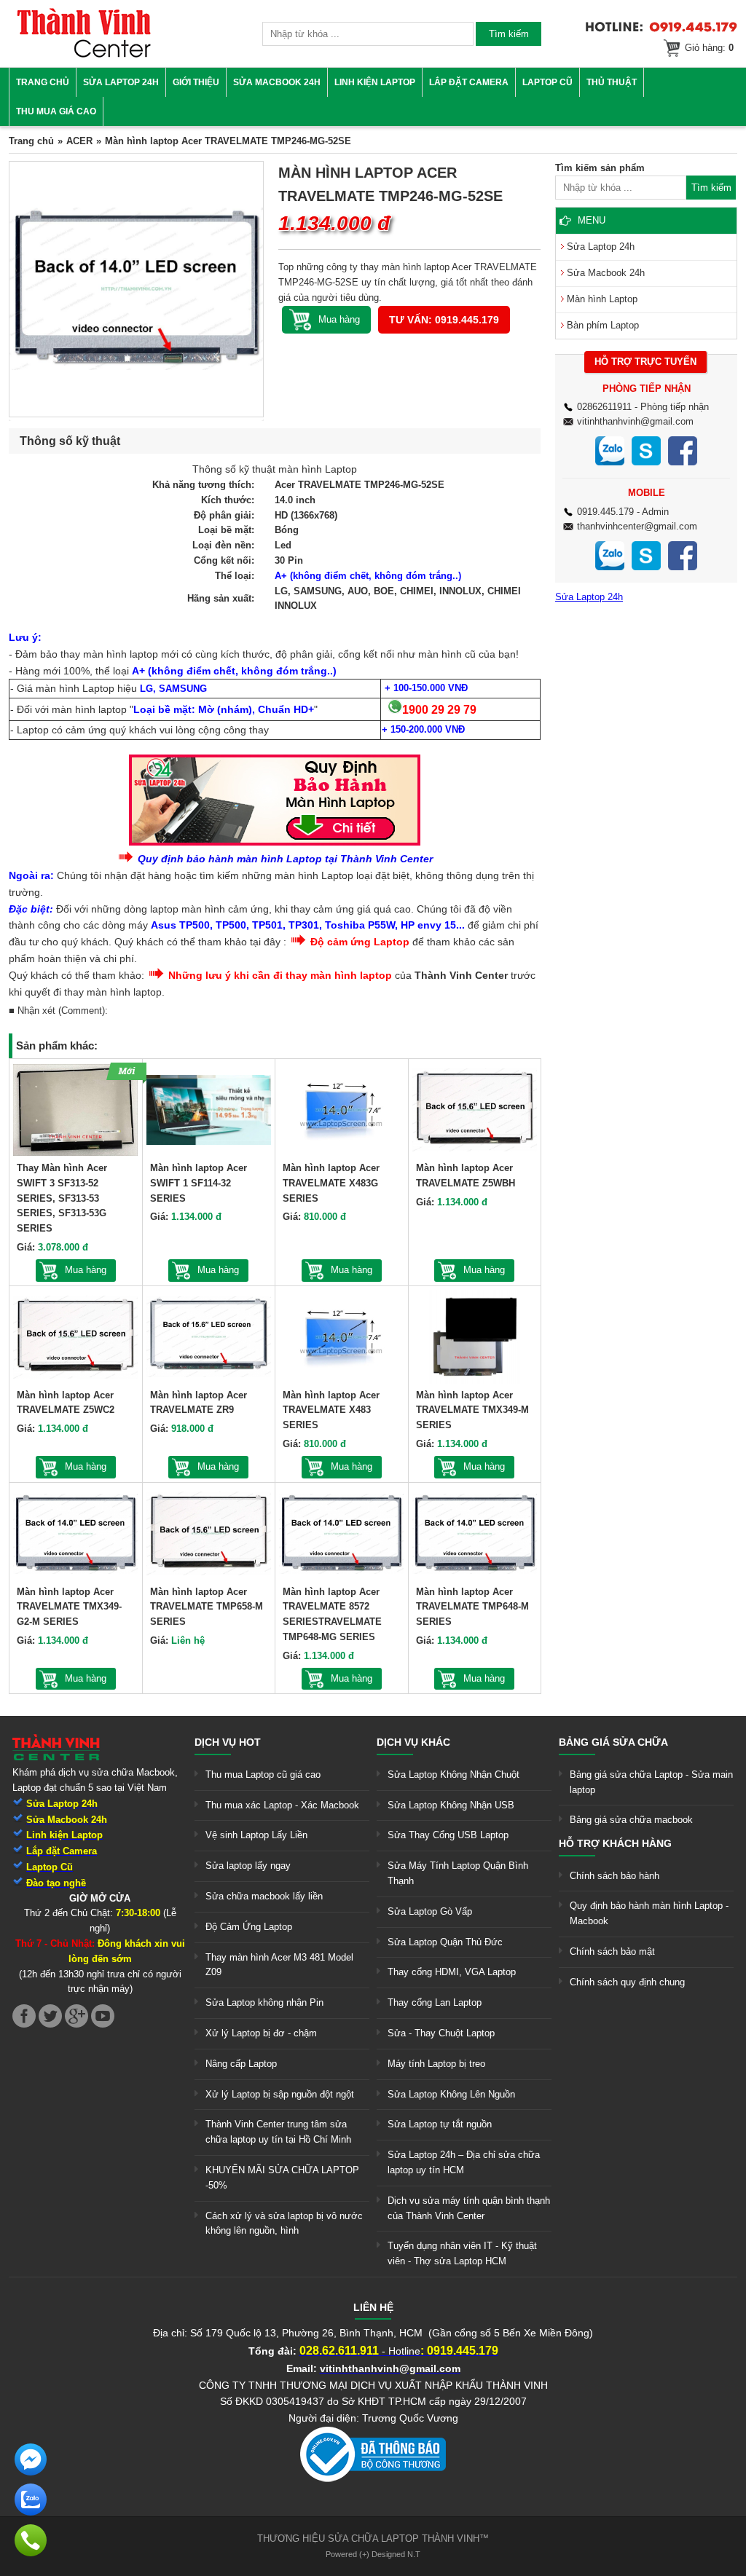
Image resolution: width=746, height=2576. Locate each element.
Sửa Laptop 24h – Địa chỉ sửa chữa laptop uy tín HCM (464, 2162)
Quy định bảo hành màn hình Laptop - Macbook (649, 1913)
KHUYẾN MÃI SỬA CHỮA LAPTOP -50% (282, 2178)
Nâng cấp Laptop (241, 2064)
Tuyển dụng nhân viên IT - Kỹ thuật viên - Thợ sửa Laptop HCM (462, 2253)
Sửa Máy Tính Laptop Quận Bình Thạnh (458, 1873)
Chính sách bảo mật (612, 1951)
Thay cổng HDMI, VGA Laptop (452, 1972)
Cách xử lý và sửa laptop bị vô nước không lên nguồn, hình (284, 2224)
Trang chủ (43, 82)
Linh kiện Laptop (375, 82)
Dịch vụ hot (228, 1742)
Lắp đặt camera (469, 82)
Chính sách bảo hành (615, 1876)
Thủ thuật (612, 82)
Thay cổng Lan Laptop (435, 2002)
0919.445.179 (605, 512)
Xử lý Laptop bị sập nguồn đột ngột (280, 2094)
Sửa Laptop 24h (121, 82)
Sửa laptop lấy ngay (248, 1866)
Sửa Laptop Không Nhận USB (451, 1805)
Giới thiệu (196, 82)
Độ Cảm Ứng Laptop (249, 1927)
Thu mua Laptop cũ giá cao (263, 1775)
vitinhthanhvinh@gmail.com (635, 421)
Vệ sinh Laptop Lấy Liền (256, 1835)
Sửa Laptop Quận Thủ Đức (445, 1942)
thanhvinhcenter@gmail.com (637, 526)
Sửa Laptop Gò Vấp (430, 1911)
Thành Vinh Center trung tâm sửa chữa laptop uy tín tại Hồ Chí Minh (278, 2132)
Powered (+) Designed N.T (373, 2554)
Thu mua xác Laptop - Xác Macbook (282, 1805)
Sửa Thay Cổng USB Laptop (448, 1835)
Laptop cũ (547, 82)
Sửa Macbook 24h (277, 82)
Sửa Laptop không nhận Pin (264, 2002)
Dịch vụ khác (413, 1742)
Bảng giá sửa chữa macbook (631, 1820)
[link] (84, 55)
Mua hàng (86, 1270)
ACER (79, 141)
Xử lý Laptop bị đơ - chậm (261, 2033)
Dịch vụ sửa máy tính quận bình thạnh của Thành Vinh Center (469, 2208)
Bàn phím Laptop (603, 325)
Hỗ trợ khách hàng (615, 1843)
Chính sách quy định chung (627, 1982)
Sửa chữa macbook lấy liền (264, 1896)
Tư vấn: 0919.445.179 (444, 320)
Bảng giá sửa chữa (613, 1742)
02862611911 (604, 407)
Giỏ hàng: (709, 48)
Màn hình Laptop (602, 299)
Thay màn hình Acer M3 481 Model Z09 (279, 1965)
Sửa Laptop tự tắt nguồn (440, 2124)
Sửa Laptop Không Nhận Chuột (454, 1775)
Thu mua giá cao (56, 111)
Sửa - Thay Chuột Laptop (441, 2033)
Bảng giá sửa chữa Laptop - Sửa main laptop (651, 1782)
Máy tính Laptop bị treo (436, 2064)
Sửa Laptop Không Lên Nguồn (451, 2094)
